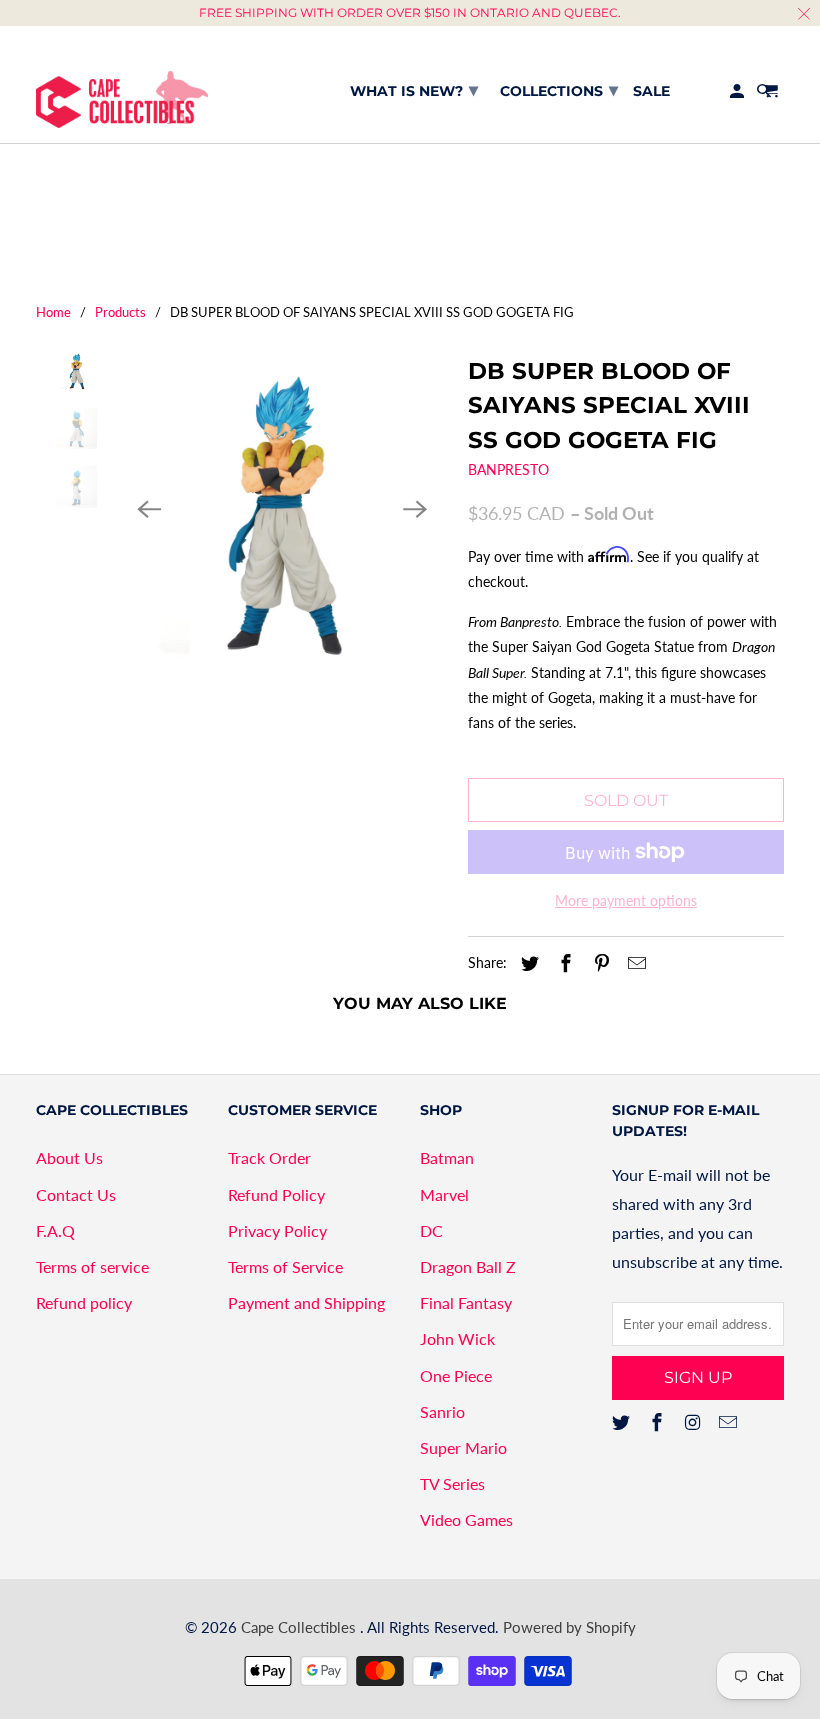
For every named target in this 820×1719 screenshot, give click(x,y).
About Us (69, 1157)
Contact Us (76, 1194)
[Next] (415, 510)
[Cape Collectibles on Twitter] (623, 1422)
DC (431, 1230)
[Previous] (149, 510)
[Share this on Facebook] (563, 963)
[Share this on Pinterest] (599, 963)
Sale (651, 91)
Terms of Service (285, 1266)
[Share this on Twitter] (527, 963)
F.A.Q (55, 1230)
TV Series (452, 1483)
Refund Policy (276, 1194)
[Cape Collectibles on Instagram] (695, 1422)
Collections (559, 90)
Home (53, 312)
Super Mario (463, 1447)
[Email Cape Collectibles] (730, 1422)
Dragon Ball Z (468, 1266)
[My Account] (738, 95)
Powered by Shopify (569, 1627)
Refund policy (84, 1302)
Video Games (466, 1519)
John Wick (457, 1338)
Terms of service (92, 1266)
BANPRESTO (508, 469)
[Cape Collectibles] (122, 84)
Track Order (269, 1157)
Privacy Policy (277, 1230)
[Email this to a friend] (634, 963)
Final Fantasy (466, 1302)
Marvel (444, 1194)
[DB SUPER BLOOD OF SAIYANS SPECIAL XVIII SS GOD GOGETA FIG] (282, 510)
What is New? (414, 90)
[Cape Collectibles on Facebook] (659, 1422)
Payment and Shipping (306, 1302)
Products (120, 312)
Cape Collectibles (300, 1627)
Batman (447, 1157)
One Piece (456, 1375)
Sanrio (442, 1411)
